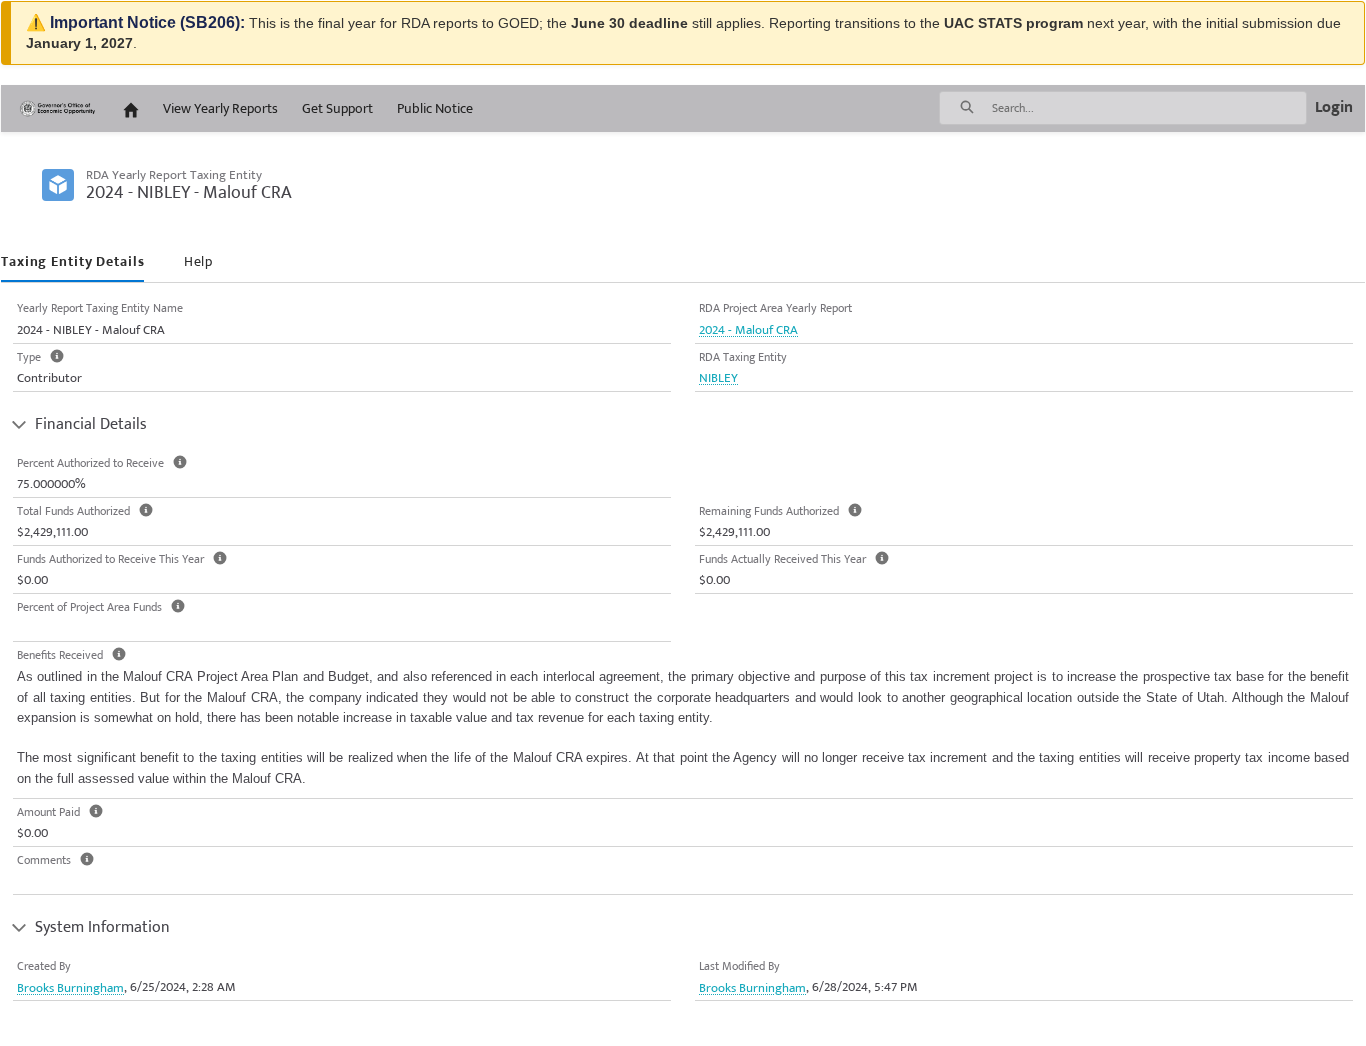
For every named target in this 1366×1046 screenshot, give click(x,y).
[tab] (72, 262)
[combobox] (1149, 108)
